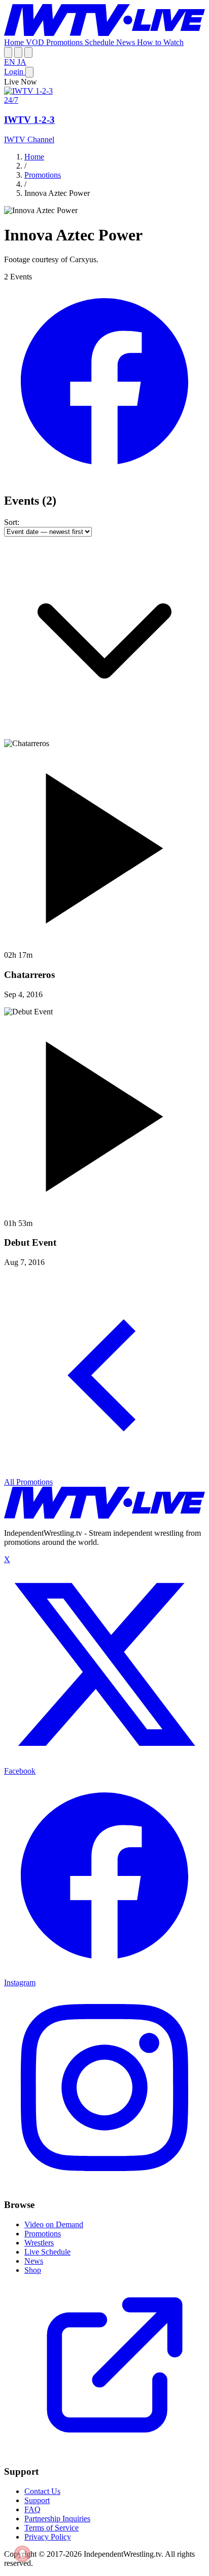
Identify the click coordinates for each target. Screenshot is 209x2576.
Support (37, 2500)
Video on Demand (54, 2224)
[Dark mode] (28, 52)
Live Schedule (47, 2252)
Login (15, 72)
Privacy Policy (48, 2537)
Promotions (65, 42)
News (127, 42)
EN (11, 62)
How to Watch (160, 42)
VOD (36, 42)
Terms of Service (51, 2528)
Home (15, 42)
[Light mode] (8, 52)
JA (22, 62)
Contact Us (42, 2491)
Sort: (12, 522)
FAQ (32, 2509)
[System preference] (18, 52)
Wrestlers (39, 2243)
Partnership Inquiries (57, 2519)
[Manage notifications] (22, 2554)
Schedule (100, 42)
